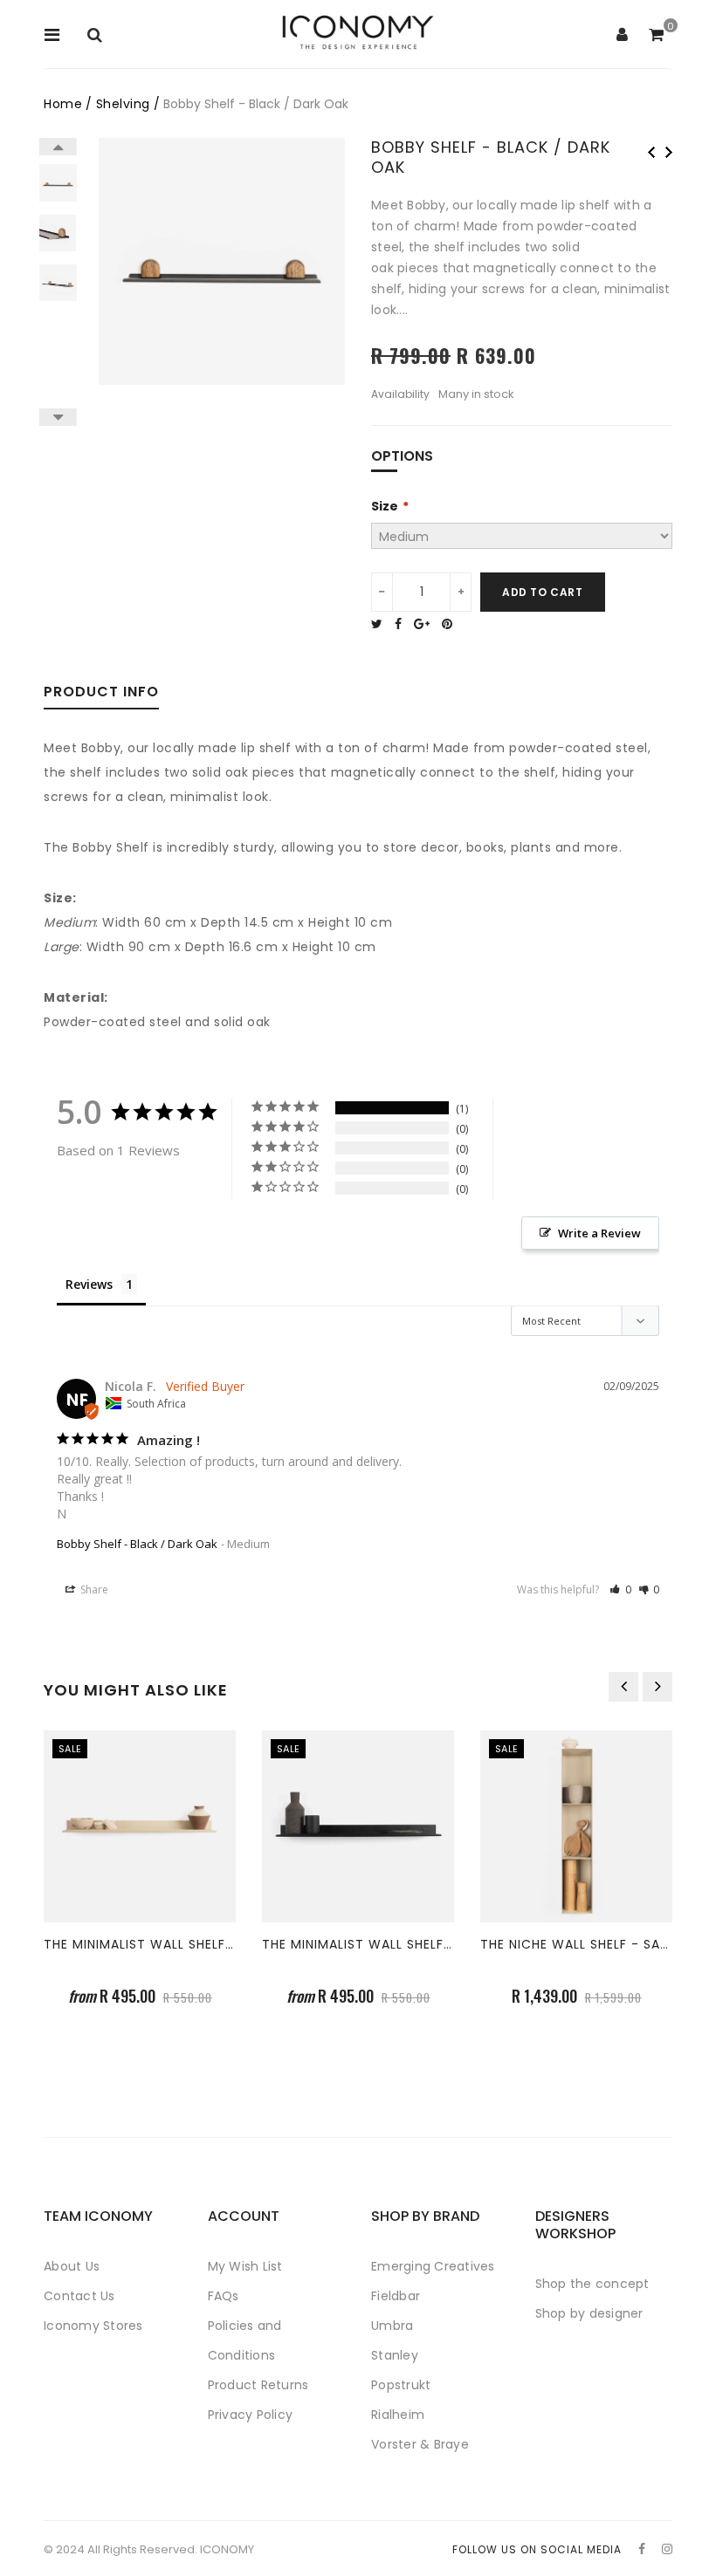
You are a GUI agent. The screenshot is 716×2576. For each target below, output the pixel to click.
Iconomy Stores (93, 2326)
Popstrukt (401, 2385)
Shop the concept (592, 2284)
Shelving (123, 104)
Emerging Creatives (433, 2266)
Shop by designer (589, 2313)
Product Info (101, 693)
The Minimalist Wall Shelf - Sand (160, 1944)
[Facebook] (403, 624)
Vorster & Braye (420, 2444)
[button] (620, 1589)
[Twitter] (381, 624)
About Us (72, 2266)
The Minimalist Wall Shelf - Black (382, 1944)
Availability (400, 394)
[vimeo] (451, 624)
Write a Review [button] (599, 1233)
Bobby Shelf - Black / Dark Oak (137, 1544)
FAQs (224, 2296)
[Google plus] (426, 624)
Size (385, 506)
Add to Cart (543, 592)
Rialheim (398, 2415)
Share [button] (93, 1589)
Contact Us (79, 2296)
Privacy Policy (251, 2415)
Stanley (395, 2355)
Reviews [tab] (89, 1284)
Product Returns (258, 2385)
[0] (656, 36)
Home (63, 104)
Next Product (669, 152)
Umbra (392, 2326)
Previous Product (651, 152)
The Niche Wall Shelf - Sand (579, 1944)
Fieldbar (396, 2296)
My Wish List (245, 2266)
